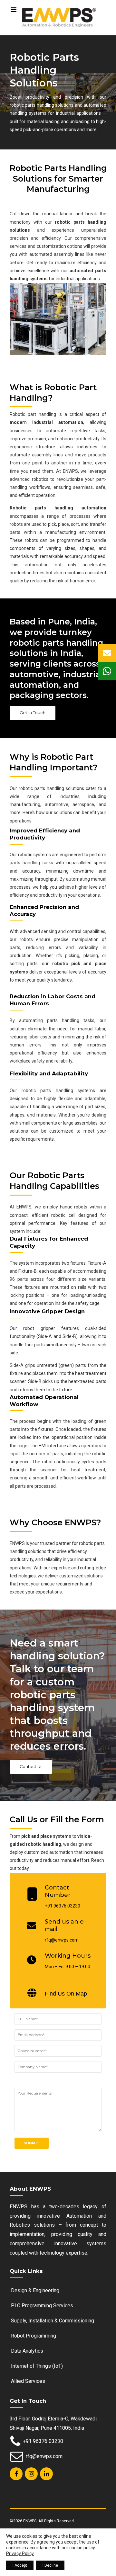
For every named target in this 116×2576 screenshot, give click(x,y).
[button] (107, 653)
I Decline (50, 2565)
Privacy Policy (20, 2554)
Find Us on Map (66, 1994)
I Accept (20, 2565)
